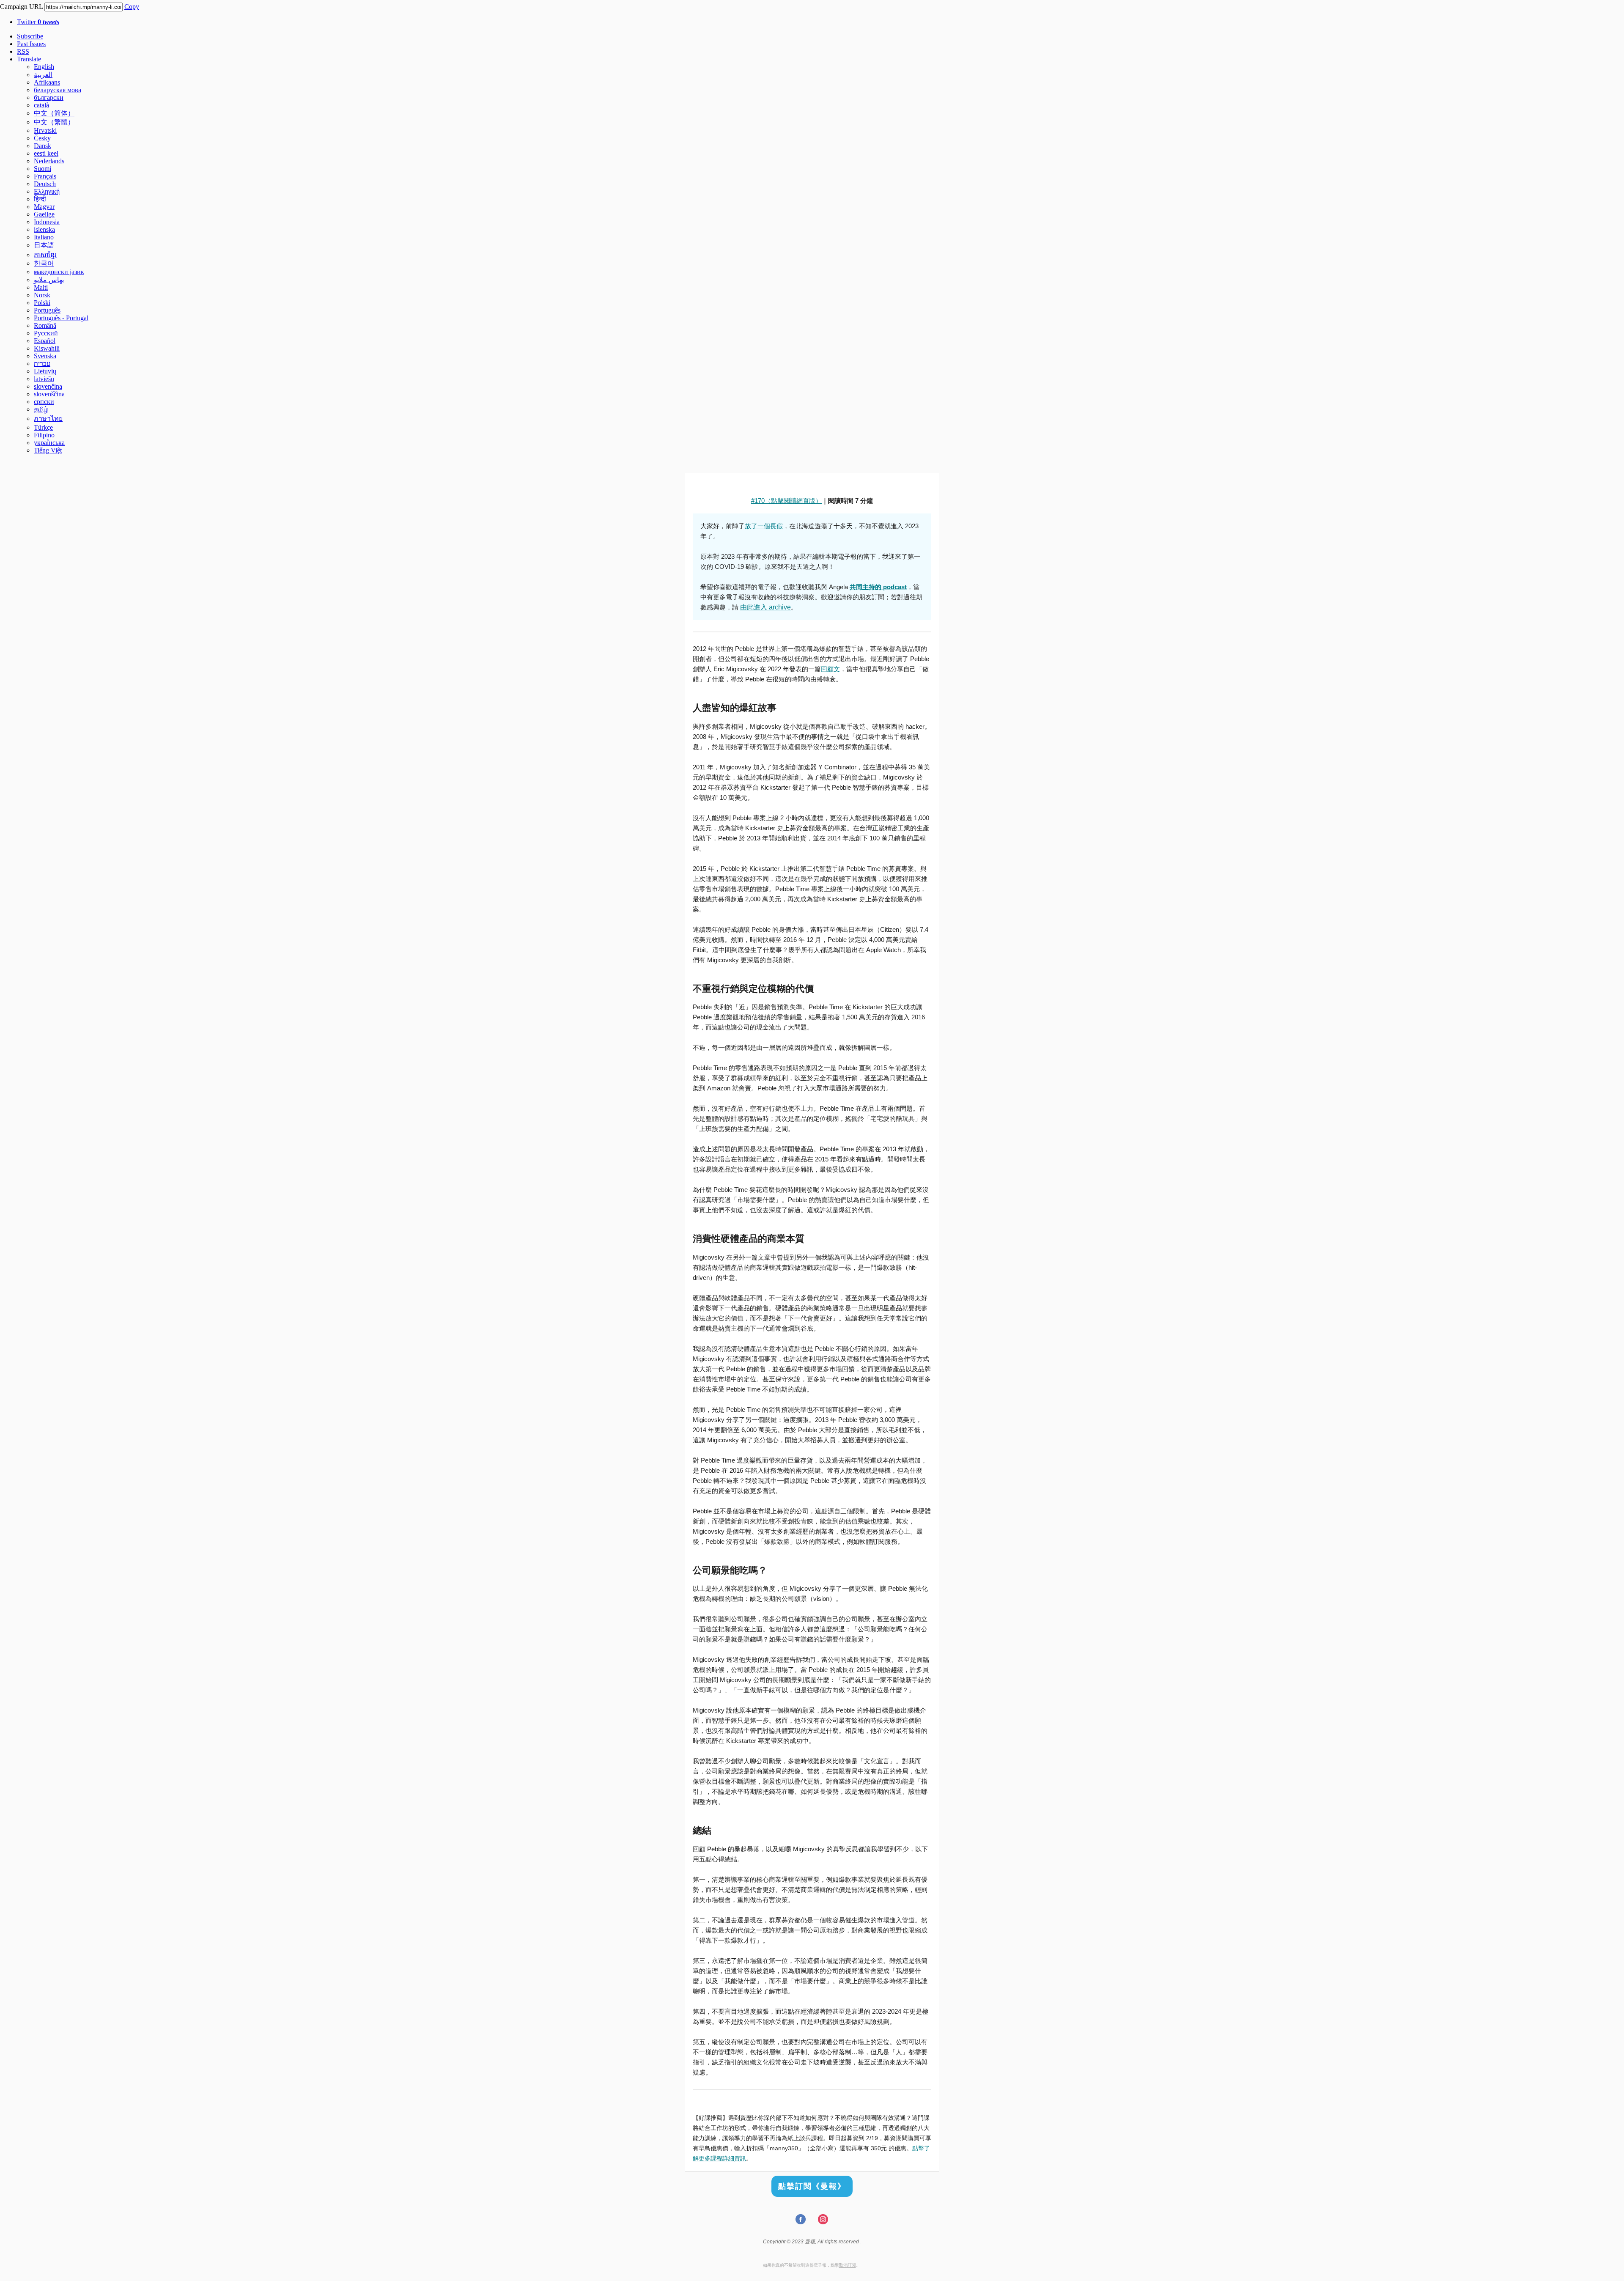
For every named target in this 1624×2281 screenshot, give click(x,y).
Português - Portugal (61, 318)
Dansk (43, 146)
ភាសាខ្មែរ (45, 255)
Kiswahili (47, 348)
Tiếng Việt (48, 450)
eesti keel (46, 153)
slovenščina (49, 394)
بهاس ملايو (49, 280)
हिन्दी (40, 199)
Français (45, 176)
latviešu (44, 379)
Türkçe (43, 427)
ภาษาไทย (48, 419)
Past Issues (31, 44)
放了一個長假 (764, 526)
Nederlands (49, 161)
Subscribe (30, 36)
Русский (46, 333)
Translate (29, 59)
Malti (41, 287)
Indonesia (47, 222)
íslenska (44, 229)
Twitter (38, 22)
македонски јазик (59, 272)
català (41, 105)
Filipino (44, 435)
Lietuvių (45, 371)
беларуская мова (58, 90)
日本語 (44, 245)
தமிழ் (41, 409)
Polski (42, 303)
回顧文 (830, 669)
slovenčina (48, 386)
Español (45, 341)
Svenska (45, 356)
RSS (23, 51)
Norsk (42, 295)
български (49, 97)
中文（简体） (54, 113)
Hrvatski (45, 130)
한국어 (44, 263)
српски (44, 402)
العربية (43, 75)
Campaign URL (21, 7)
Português (47, 310)
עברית (42, 364)
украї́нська (49, 443)
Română (45, 325)
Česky (42, 138)
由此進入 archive (765, 607)
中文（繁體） (54, 122)
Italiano (44, 237)
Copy (132, 7)
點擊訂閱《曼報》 (812, 2186)
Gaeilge (44, 214)
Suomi (43, 169)
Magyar (44, 207)
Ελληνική (47, 191)
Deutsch (45, 184)
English (44, 67)
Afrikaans (47, 82)
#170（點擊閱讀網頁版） (786, 501)
